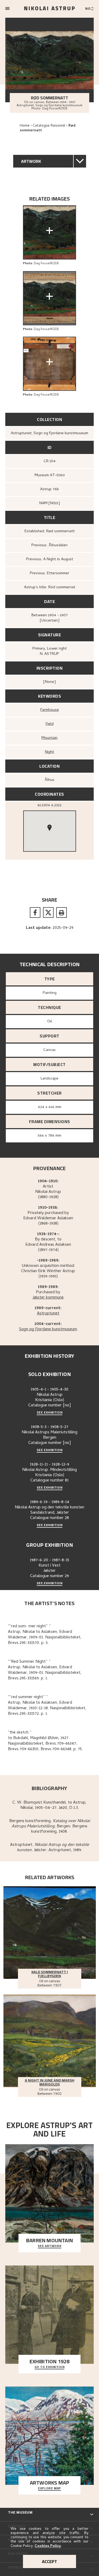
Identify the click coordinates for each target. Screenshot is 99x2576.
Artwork (31, 161)
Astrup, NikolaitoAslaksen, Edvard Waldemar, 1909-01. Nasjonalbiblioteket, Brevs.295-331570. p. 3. (45, 1638)
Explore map (49, 2489)
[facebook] (35, 912)
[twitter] (48, 912)
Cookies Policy (48, 2546)
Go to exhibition (50, 2367)
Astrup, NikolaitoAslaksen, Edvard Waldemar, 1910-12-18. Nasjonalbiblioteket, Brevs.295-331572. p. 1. (47, 1708)
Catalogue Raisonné (49, 126)
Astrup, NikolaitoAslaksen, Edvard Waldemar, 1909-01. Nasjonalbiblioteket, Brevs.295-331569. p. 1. (45, 1673)
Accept (49, 2561)
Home (25, 126)
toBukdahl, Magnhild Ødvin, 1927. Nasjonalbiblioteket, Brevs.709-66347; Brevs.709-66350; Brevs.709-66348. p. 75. (45, 1744)
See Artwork (50, 2246)
